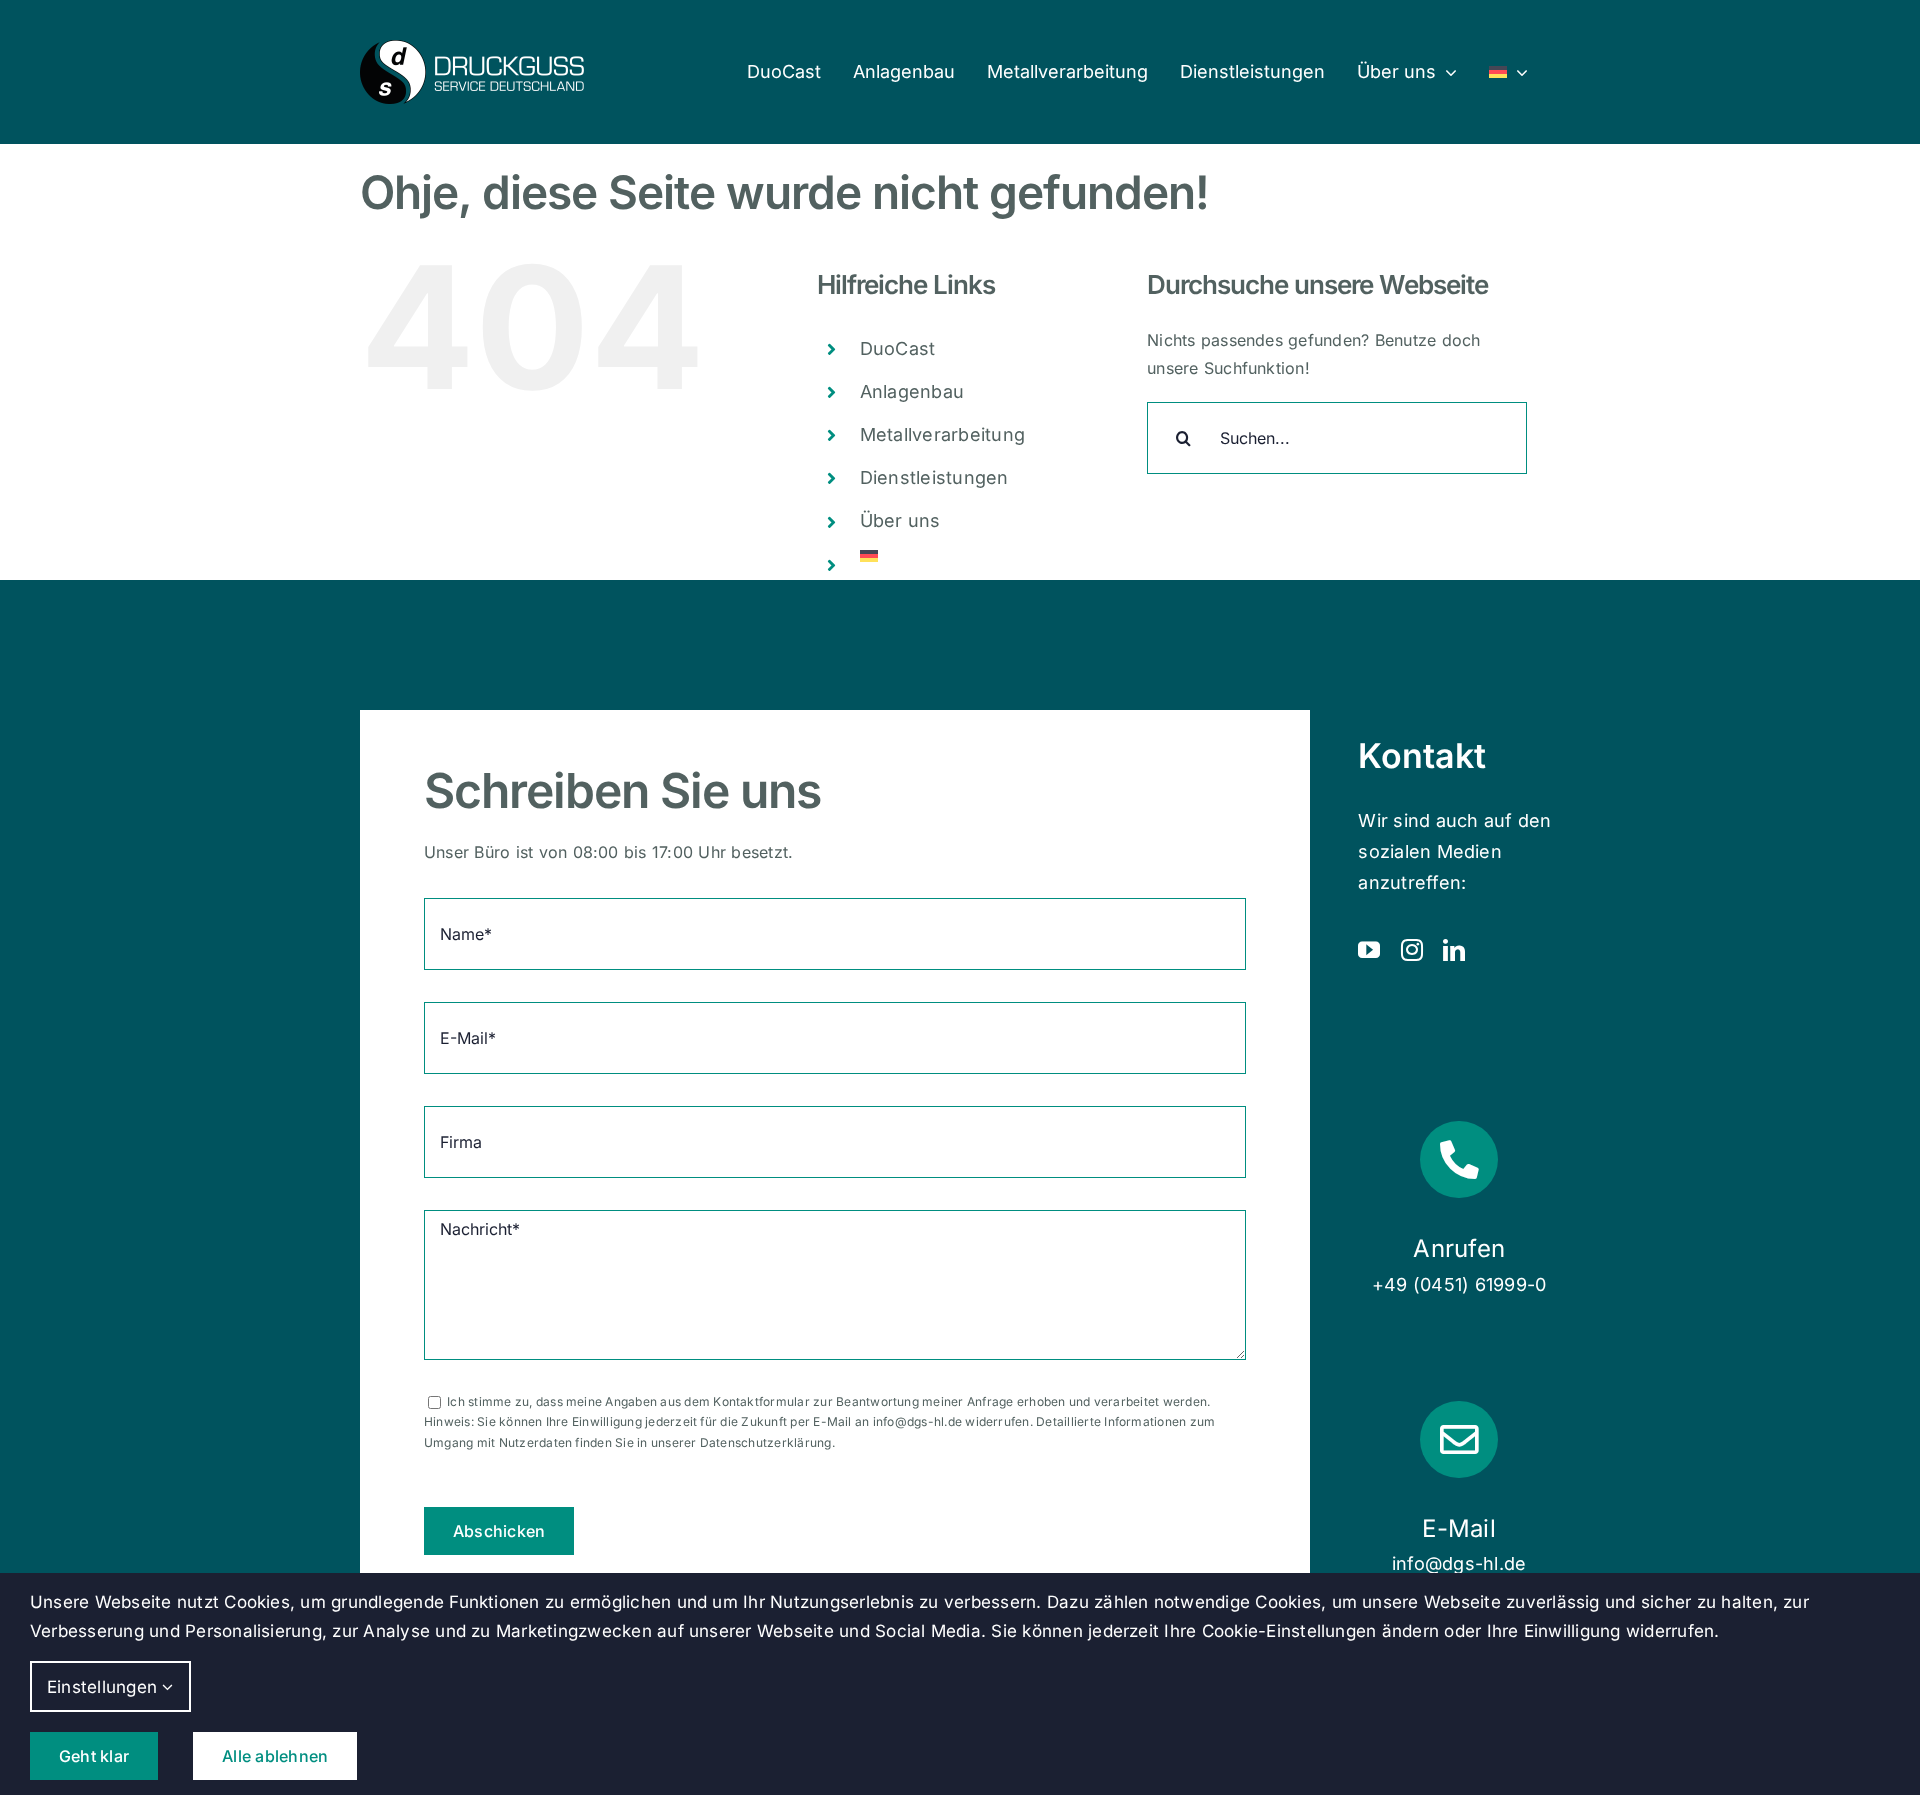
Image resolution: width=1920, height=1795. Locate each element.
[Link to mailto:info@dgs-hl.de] (1458, 1439)
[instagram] (1412, 950)
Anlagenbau (912, 391)
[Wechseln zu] (1508, 72)
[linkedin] (1454, 950)
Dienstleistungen (934, 477)
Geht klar (94, 1756)
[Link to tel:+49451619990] (1458, 1159)
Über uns (900, 520)
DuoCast (898, 348)
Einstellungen (104, 1687)
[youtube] (1369, 950)
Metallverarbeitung (942, 434)
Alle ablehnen (275, 1756)
